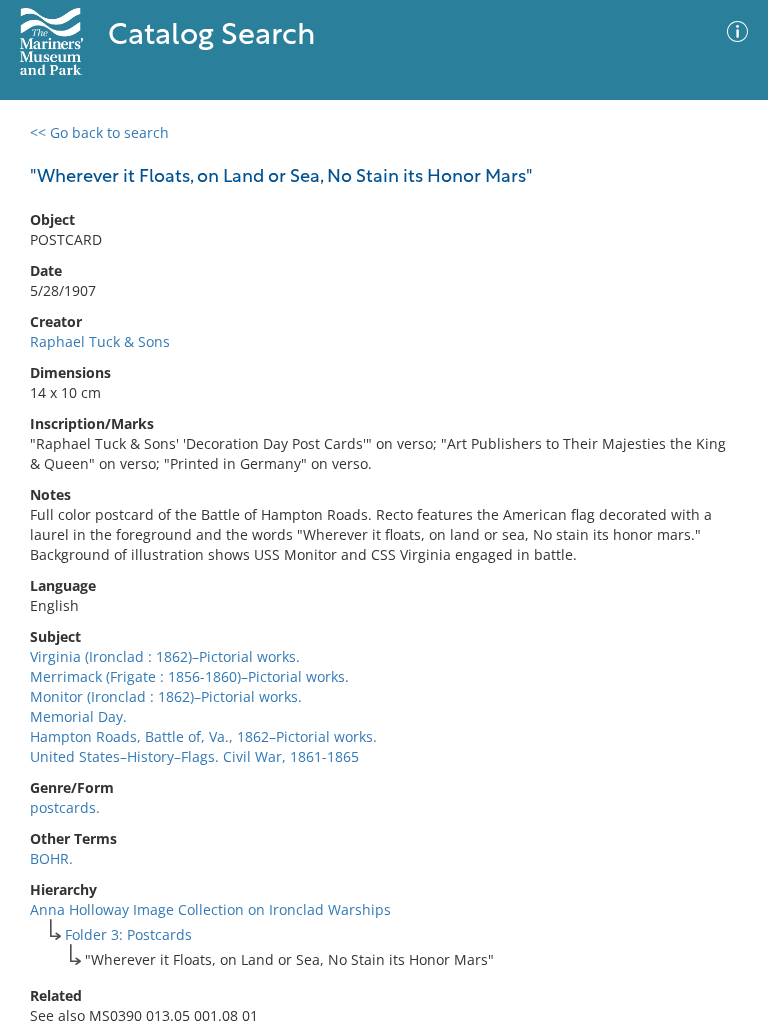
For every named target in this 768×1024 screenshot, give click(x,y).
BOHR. (51, 858)
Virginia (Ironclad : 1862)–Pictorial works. (165, 656)
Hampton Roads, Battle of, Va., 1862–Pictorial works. (203, 736)
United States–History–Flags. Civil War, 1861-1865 (194, 756)
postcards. (65, 807)
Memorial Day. (78, 716)
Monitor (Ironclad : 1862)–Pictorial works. (166, 696)
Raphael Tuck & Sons (100, 341)
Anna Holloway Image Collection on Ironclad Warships (210, 909)
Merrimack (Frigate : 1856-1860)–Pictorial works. (189, 676)
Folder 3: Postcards (128, 934)
